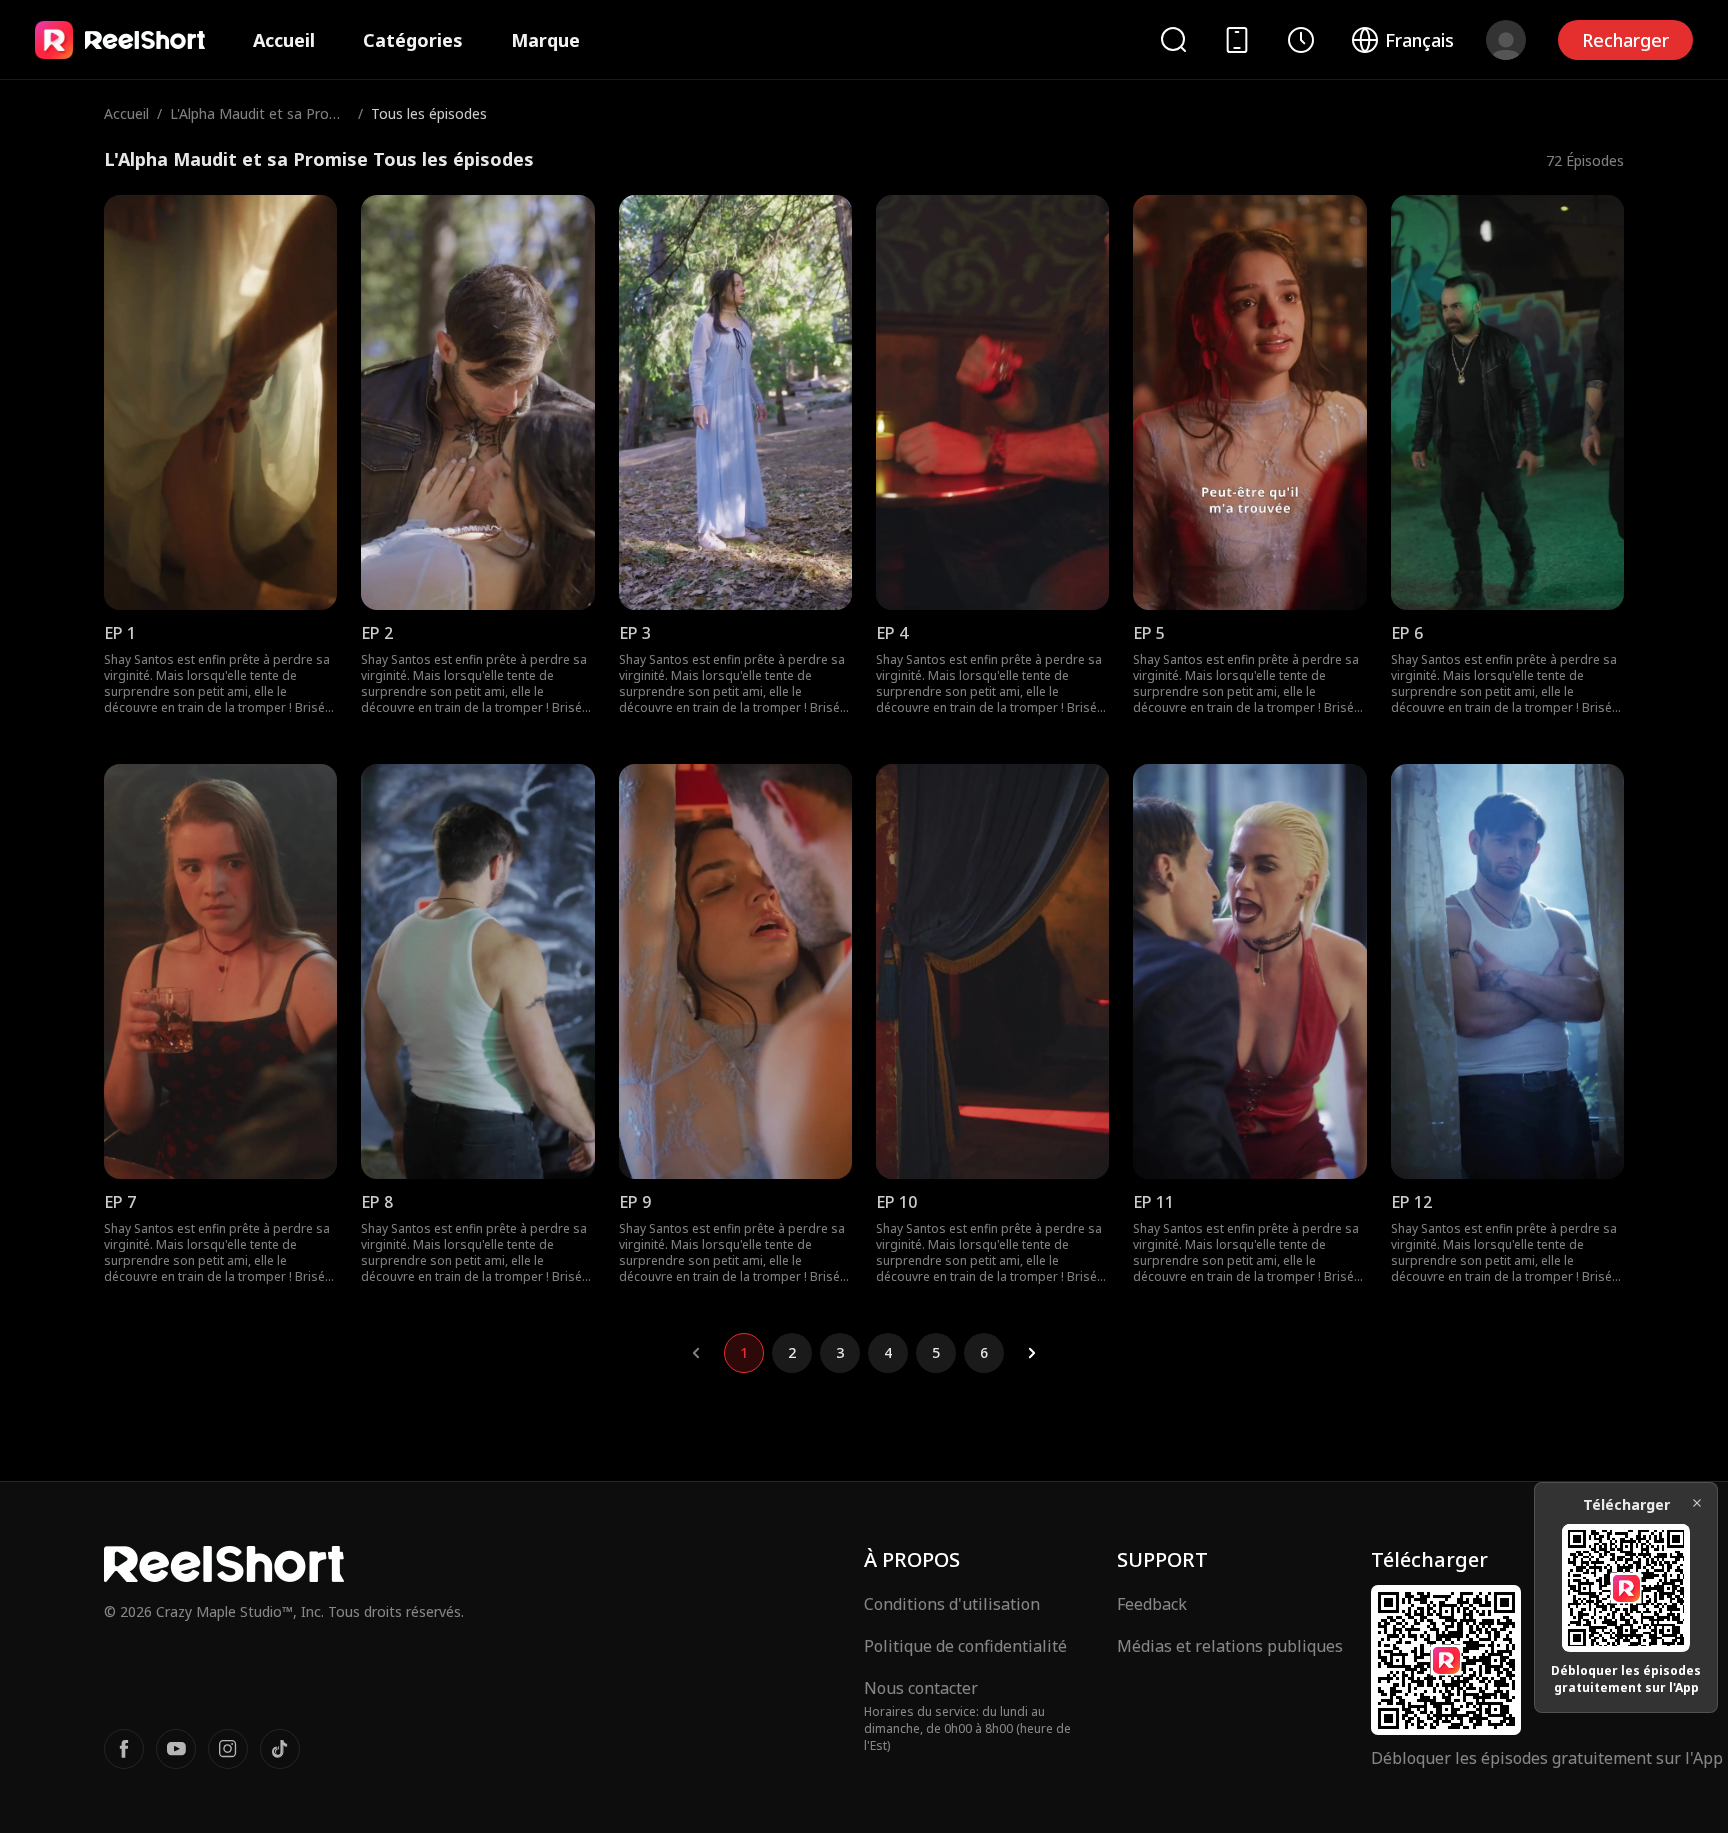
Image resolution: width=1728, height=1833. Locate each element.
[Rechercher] (1173, 39)
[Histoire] (1301, 40)
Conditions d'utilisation (952, 1604)
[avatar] (1506, 40)
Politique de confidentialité (965, 1646)
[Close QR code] (1697, 1503)
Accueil (284, 40)
